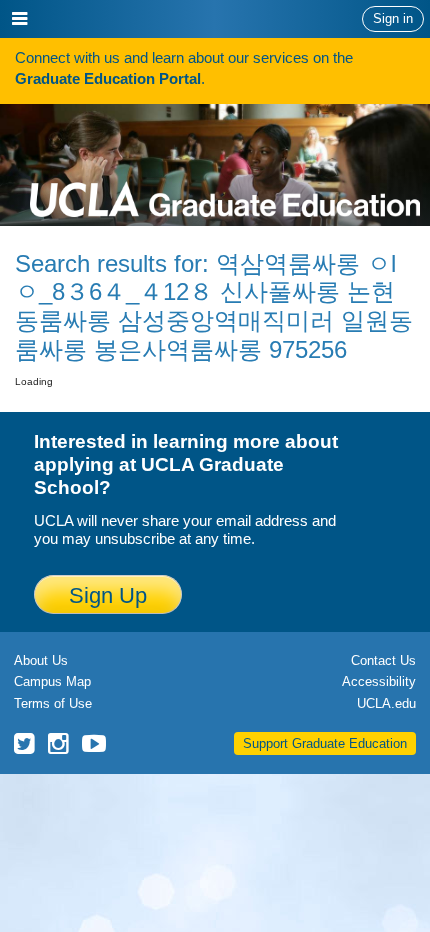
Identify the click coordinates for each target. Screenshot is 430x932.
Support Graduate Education (325, 743)
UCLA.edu (386, 703)
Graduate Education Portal (108, 78)
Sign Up (108, 595)
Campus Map (52, 681)
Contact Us (383, 660)
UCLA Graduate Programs (225, 160)
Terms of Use (53, 703)
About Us (41, 660)
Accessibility (379, 681)
